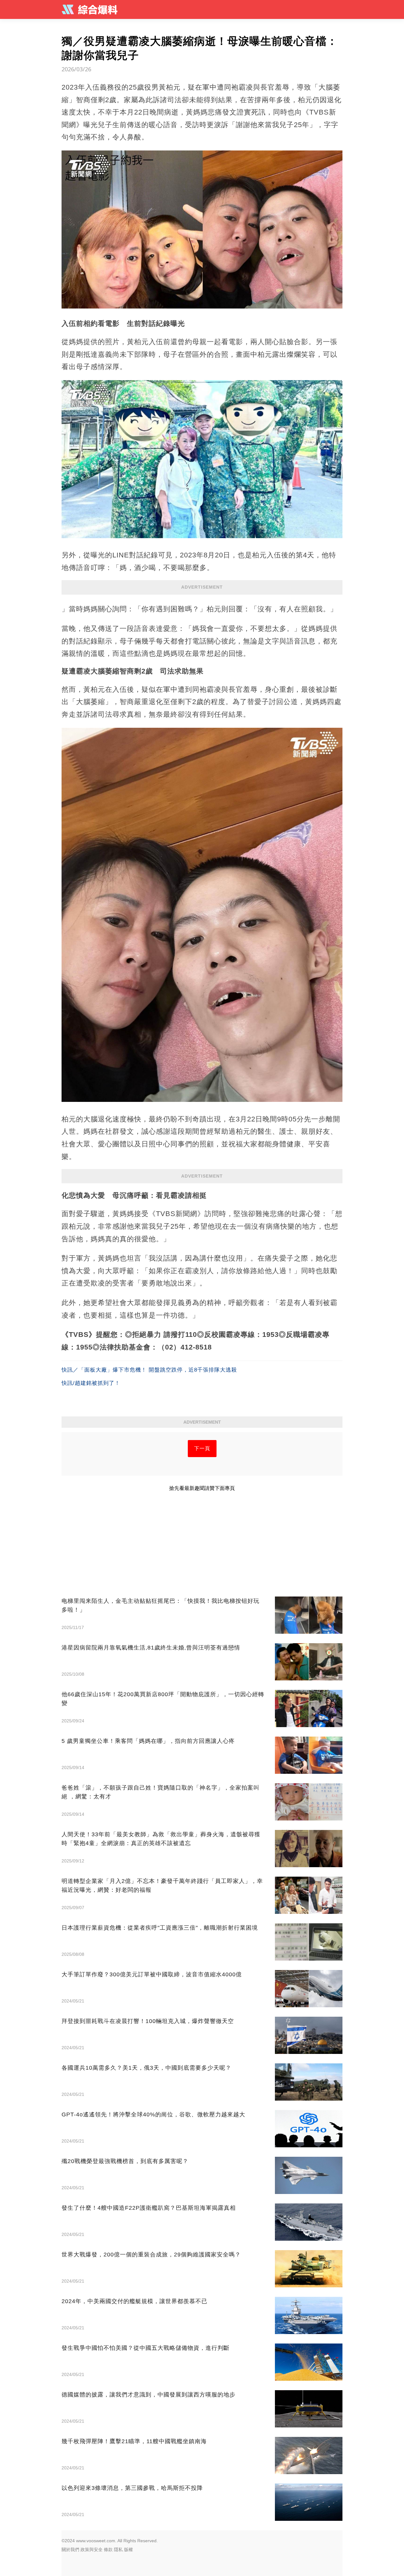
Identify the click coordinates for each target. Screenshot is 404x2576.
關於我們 (70, 2550)
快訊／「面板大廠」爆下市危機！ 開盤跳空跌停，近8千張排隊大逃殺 (149, 1370)
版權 (128, 2550)
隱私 (118, 2550)
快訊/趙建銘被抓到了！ (91, 1383)
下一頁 (202, 1448)
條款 (108, 2550)
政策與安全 (92, 2550)
